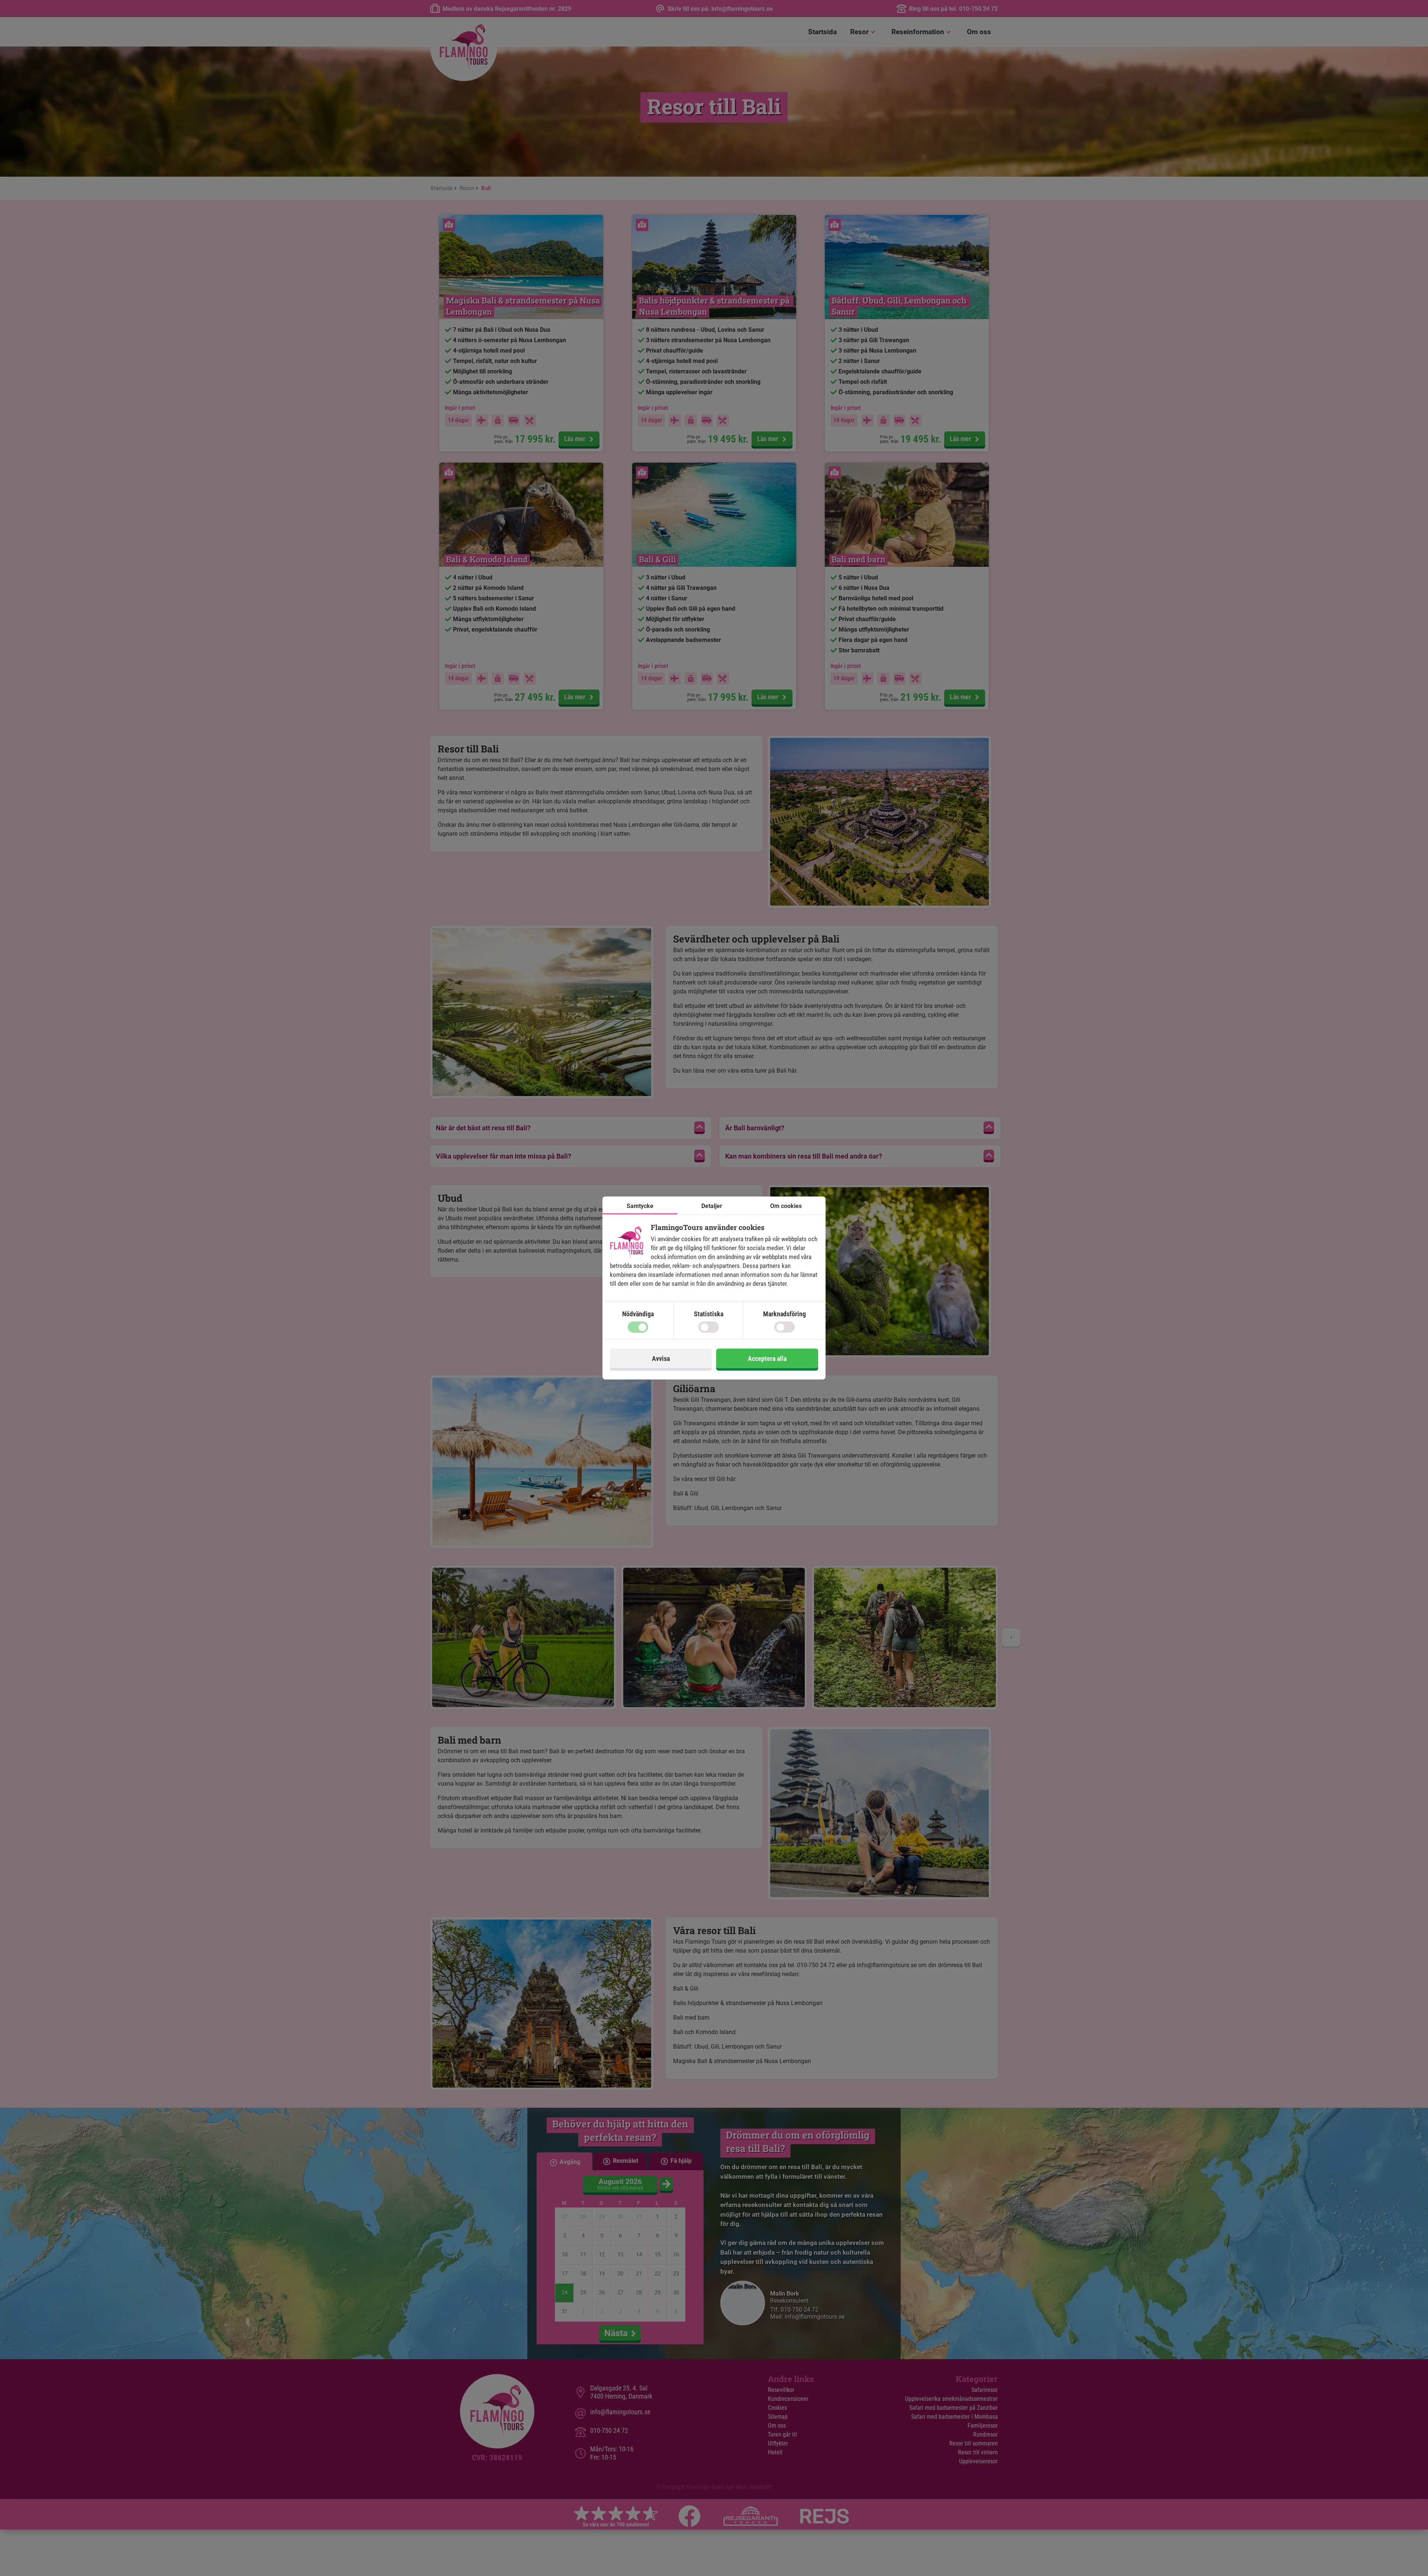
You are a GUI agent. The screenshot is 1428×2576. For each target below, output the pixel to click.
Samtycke (640, 1206)
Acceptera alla (767, 1358)
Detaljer (712, 1206)
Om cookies (786, 1206)
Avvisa (661, 1358)
